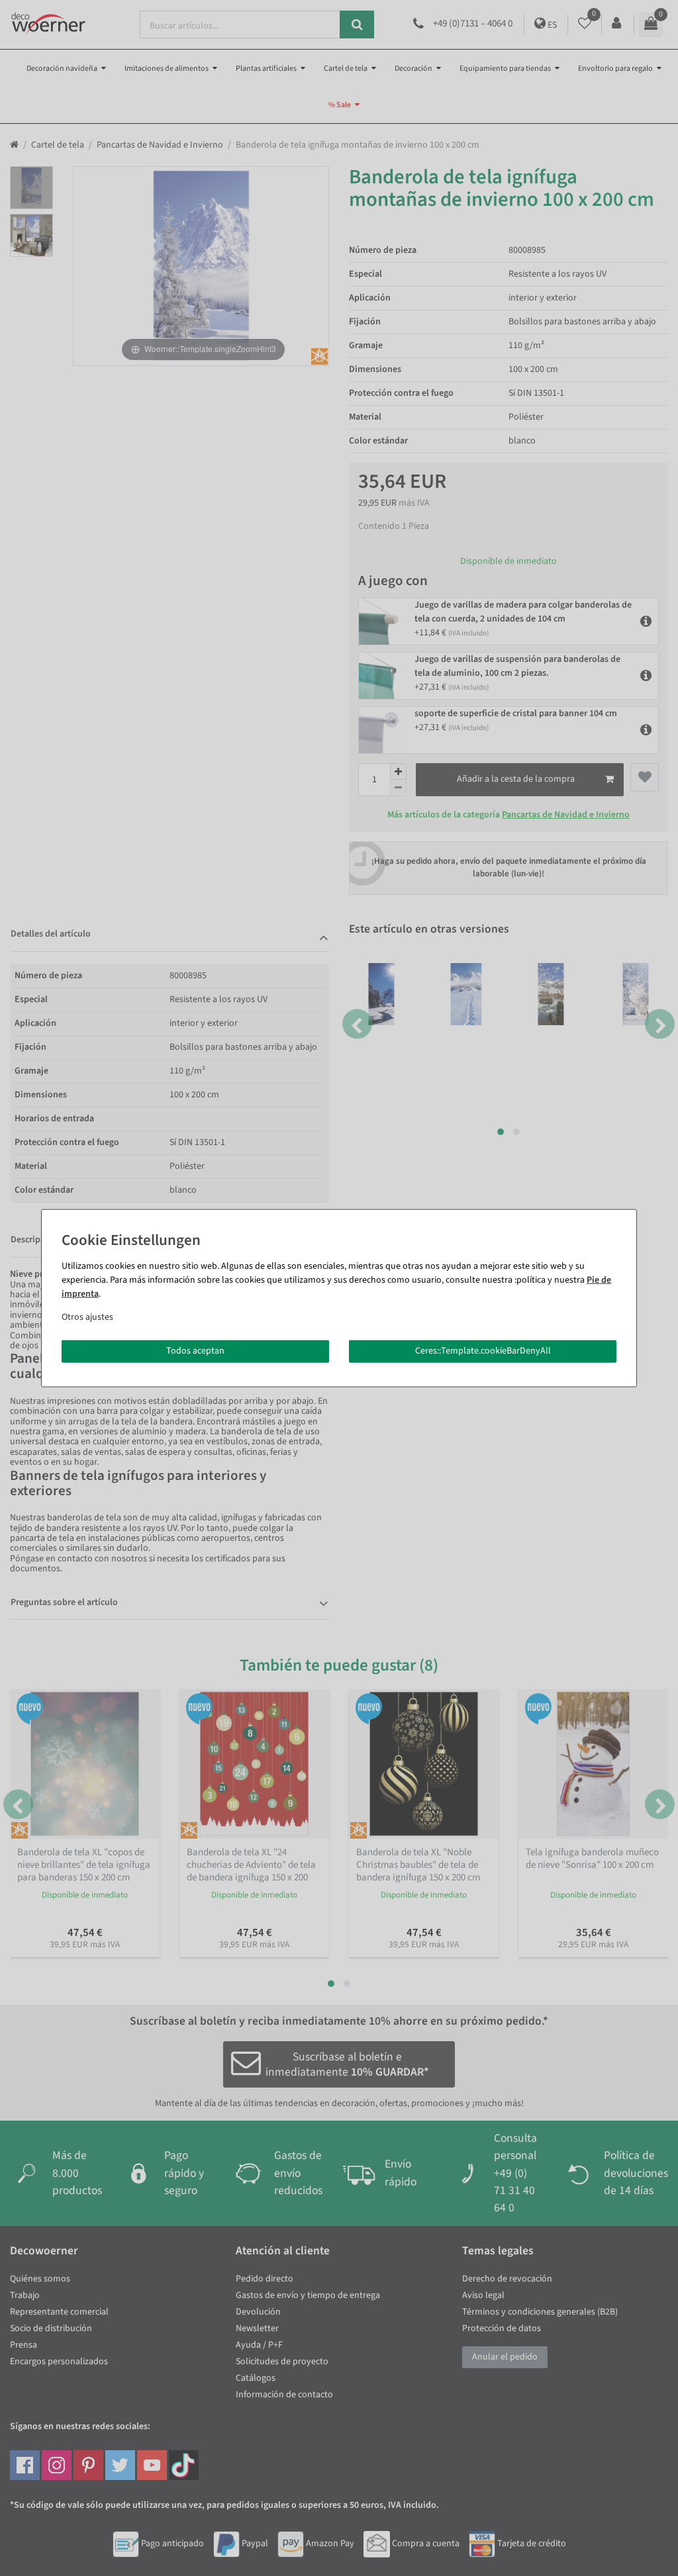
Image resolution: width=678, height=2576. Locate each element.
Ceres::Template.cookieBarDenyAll (483, 1351)
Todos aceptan (195, 1351)
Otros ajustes (87, 1317)
